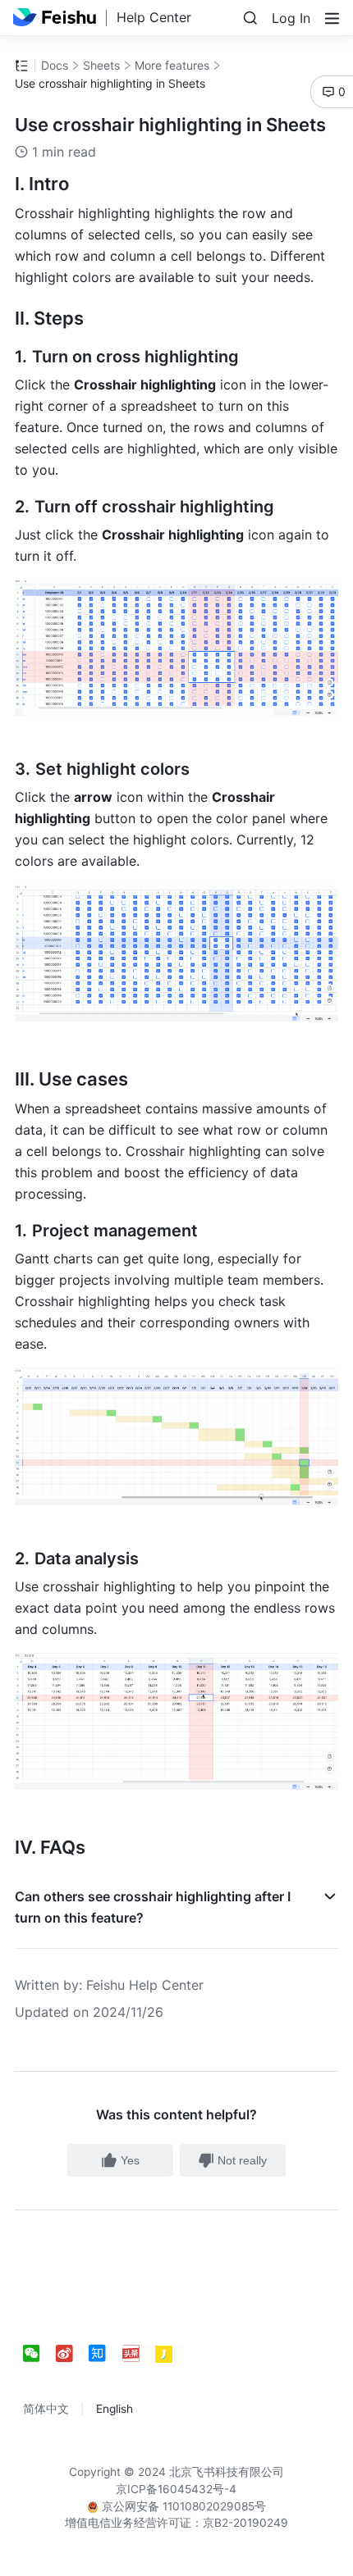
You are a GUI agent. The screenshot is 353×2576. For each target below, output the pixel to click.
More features (172, 65)
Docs (55, 65)
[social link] (39, 2354)
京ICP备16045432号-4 (176, 2489)
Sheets (101, 65)
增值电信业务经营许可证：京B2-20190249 (176, 2523)
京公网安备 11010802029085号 (182, 2506)
